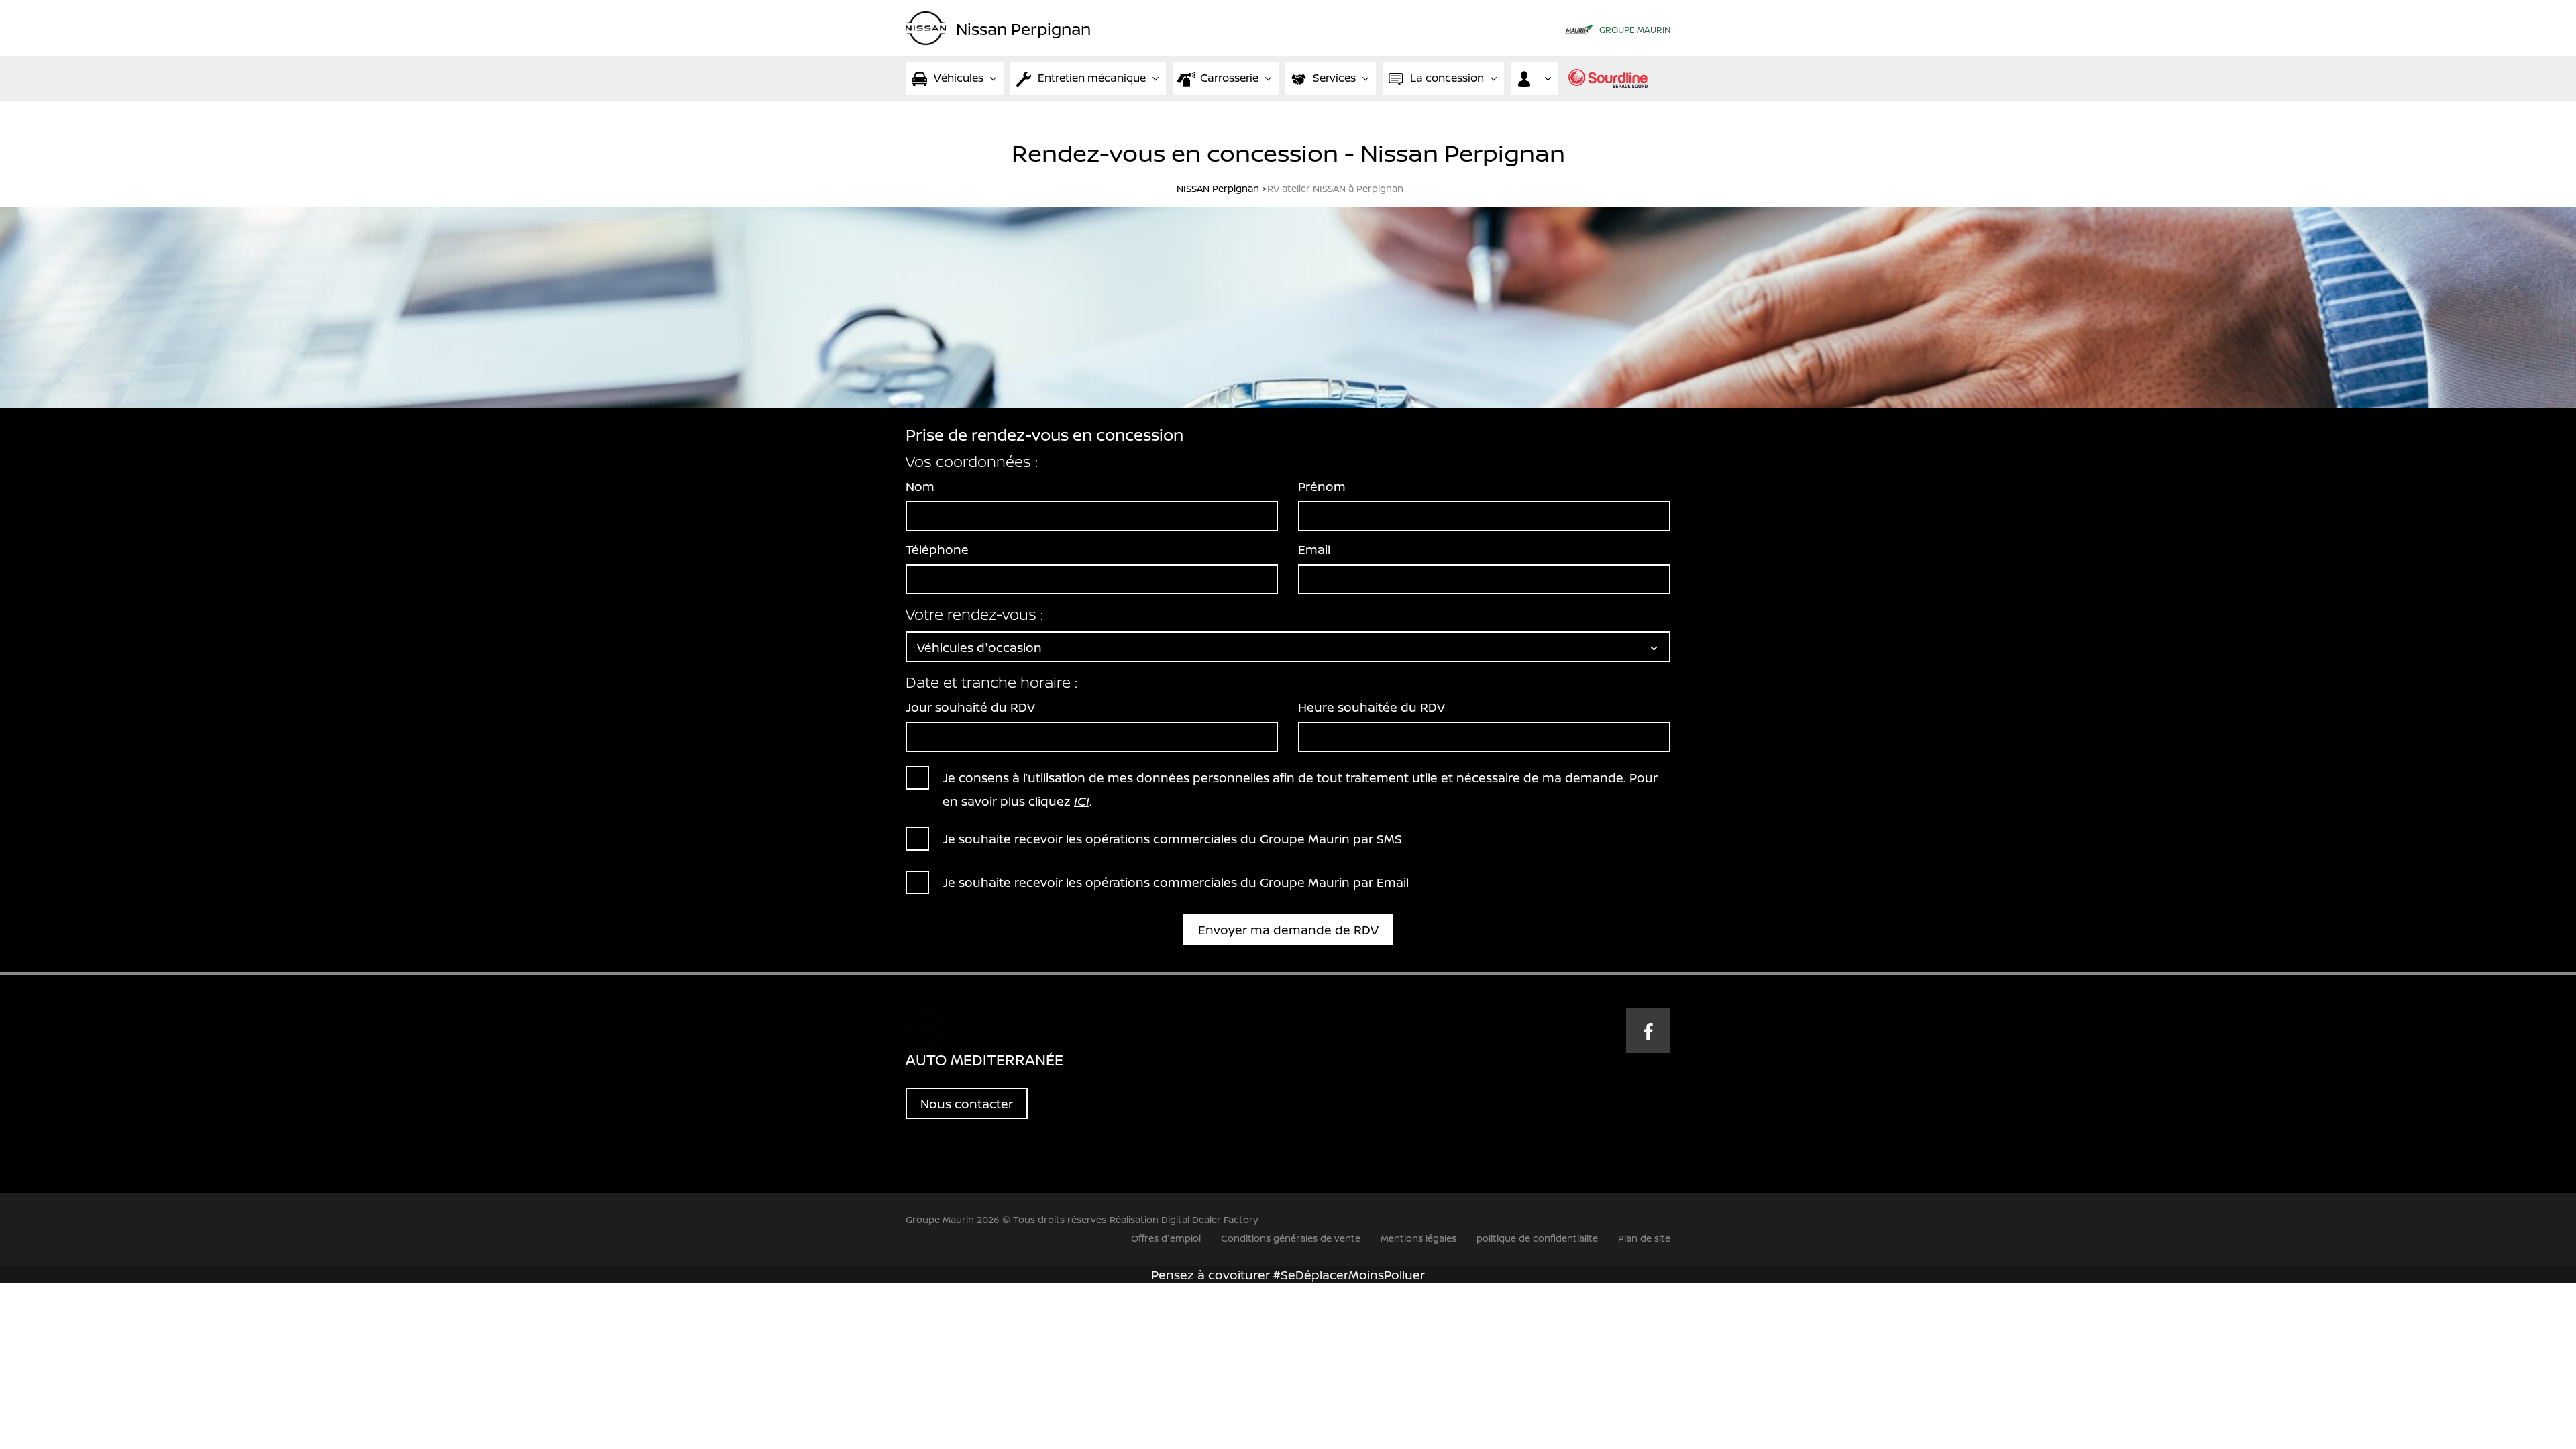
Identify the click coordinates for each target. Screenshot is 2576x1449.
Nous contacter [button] (967, 1104)
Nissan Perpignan (1023, 28)
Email (1314, 549)
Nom (920, 486)
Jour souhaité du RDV (970, 707)
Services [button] (1334, 78)
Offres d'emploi (1166, 1238)
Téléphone (937, 549)
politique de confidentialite (1537, 1238)
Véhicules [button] (959, 78)
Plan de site (1644, 1238)
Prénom (1322, 486)
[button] (1535, 78)
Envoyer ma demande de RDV (1288, 930)
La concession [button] (1447, 78)
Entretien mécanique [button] (1092, 78)
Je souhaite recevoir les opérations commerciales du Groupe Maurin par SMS (1172, 839)
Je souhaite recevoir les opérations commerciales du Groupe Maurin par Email (1176, 882)
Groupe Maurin (1635, 30)
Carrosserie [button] (1229, 78)
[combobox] (1288, 647)
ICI (1082, 801)
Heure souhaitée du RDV (1372, 707)
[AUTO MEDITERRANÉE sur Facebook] (1648, 1030)
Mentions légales (1418, 1238)
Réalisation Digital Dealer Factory (1184, 1219)
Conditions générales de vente (1291, 1238)
